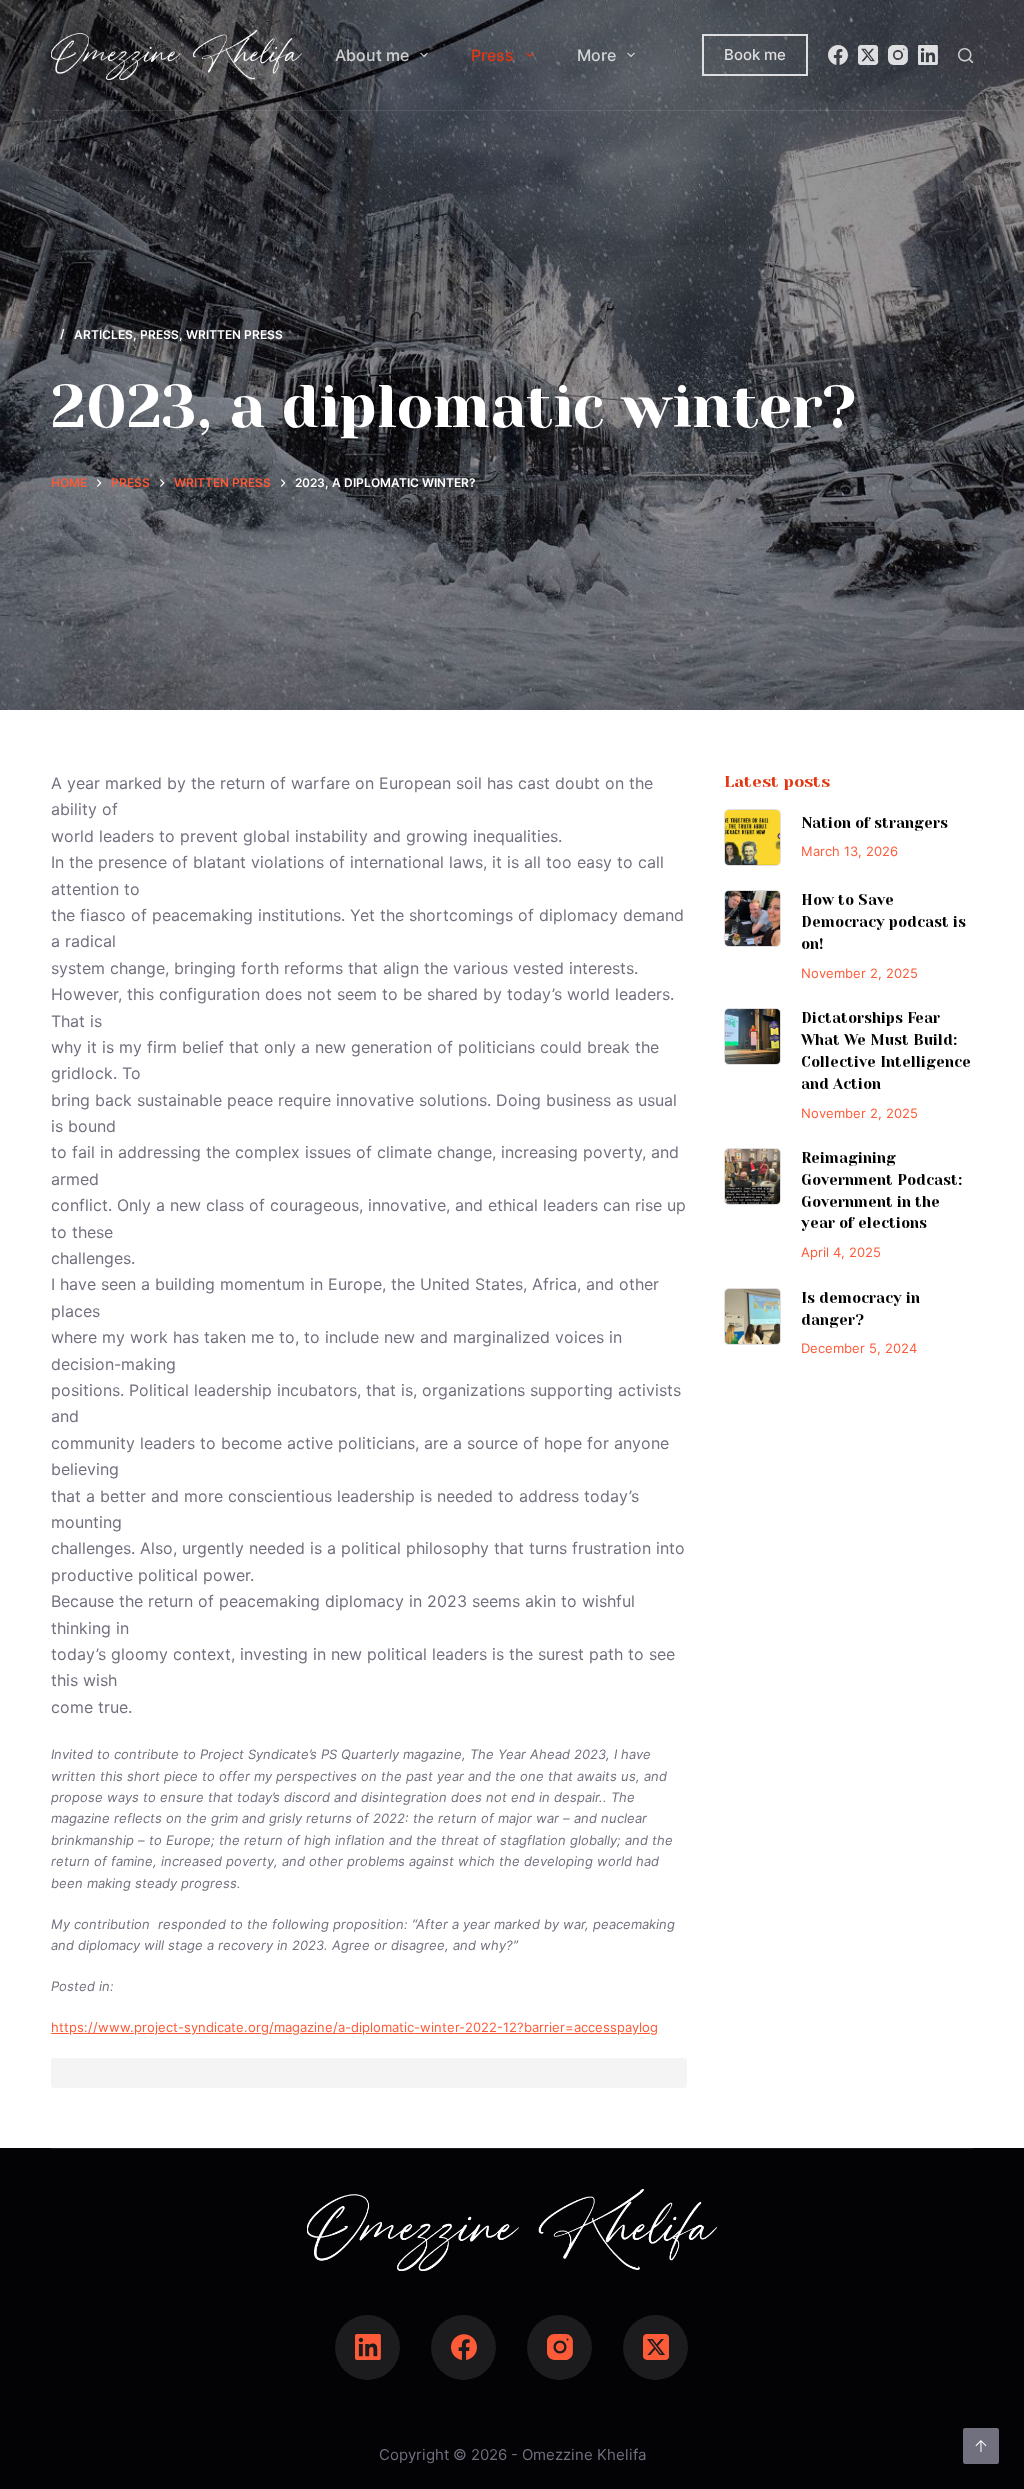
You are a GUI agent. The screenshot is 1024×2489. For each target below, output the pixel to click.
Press (492, 55)
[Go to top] (981, 2446)
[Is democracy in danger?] (752, 1316)
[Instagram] (898, 55)
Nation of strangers (874, 823)
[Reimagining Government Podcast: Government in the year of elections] (752, 1176)
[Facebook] (838, 55)
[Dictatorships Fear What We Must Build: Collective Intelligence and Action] (752, 1036)
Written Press (234, 334)
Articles (103, 334)
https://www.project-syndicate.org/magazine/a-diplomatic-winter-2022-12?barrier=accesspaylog (354, 2027)
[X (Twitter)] (868, 55)
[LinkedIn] (928, 55)
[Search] (965, 55)
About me (372, 55)
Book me (755, 54)
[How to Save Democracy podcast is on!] (752, 918)
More (596, 55)
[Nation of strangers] (752, 837)
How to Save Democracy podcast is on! (883, 922)
